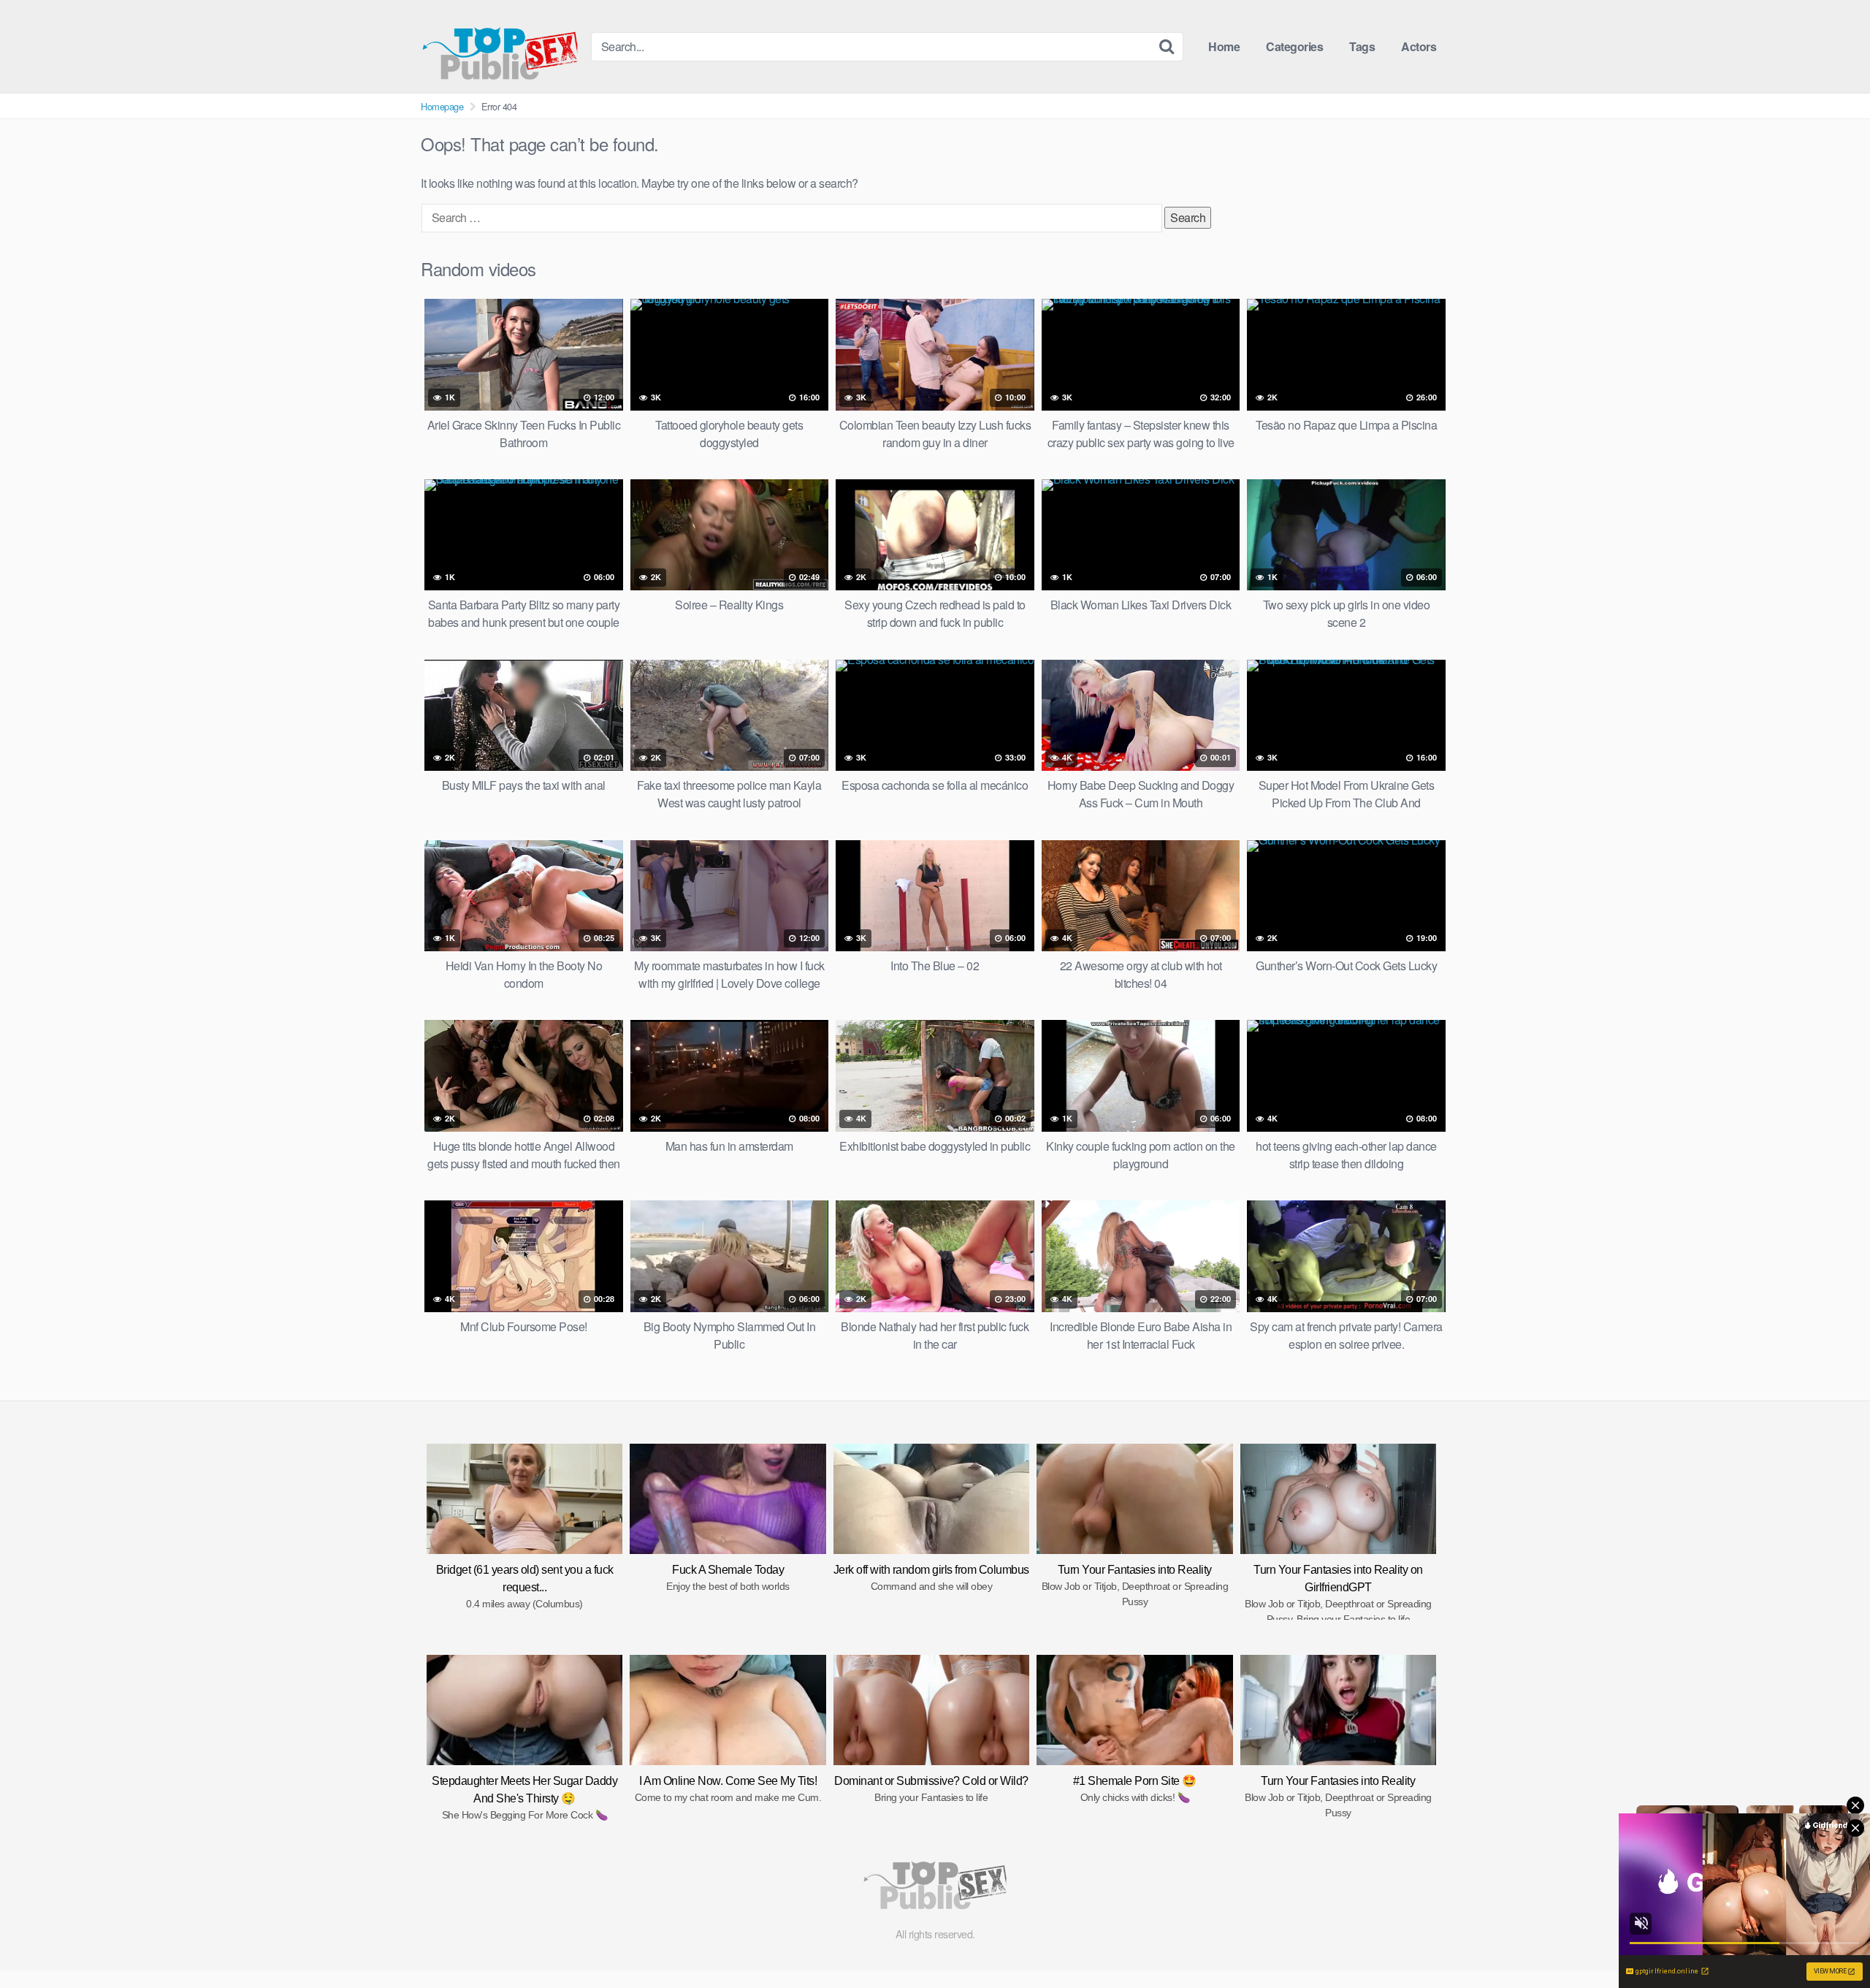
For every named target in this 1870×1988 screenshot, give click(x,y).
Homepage (442, 106)
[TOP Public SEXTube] (500, 46)
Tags (1362, 46)
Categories (1294, 46)
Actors (1419, 46)
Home (1224, 46)
